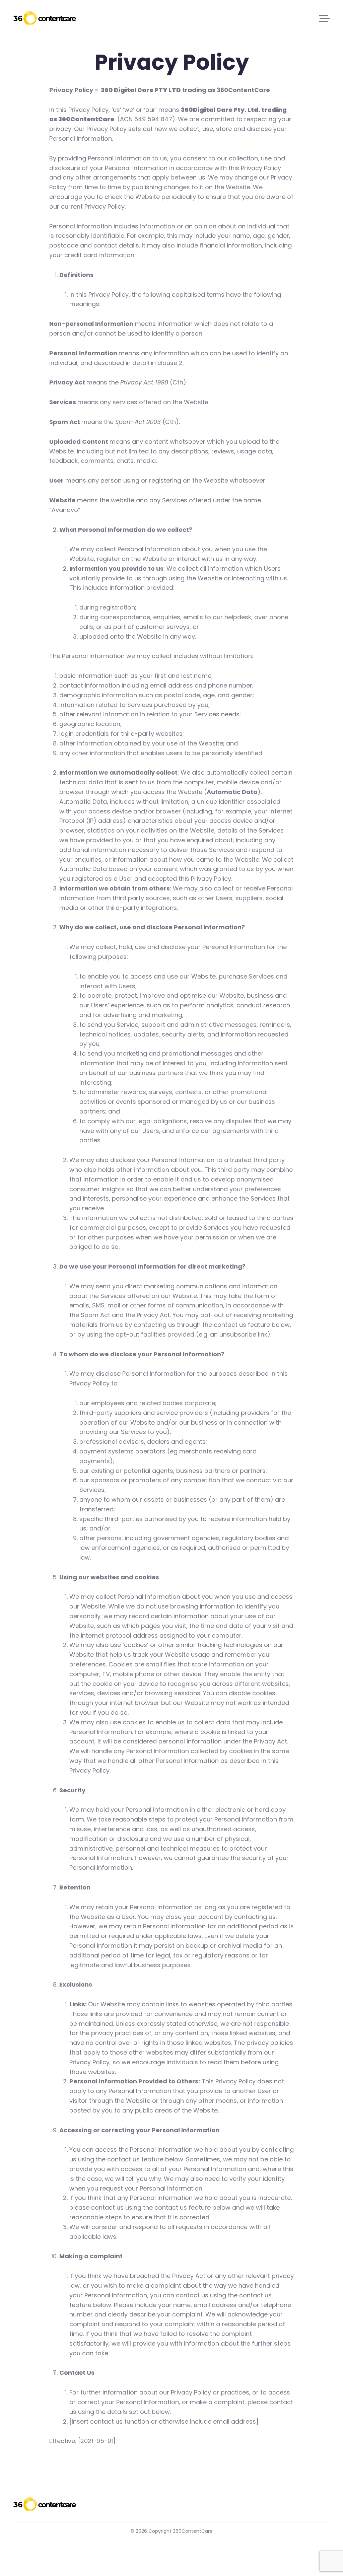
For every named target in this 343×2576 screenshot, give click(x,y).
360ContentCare (45, 18)
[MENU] (324, 18)
